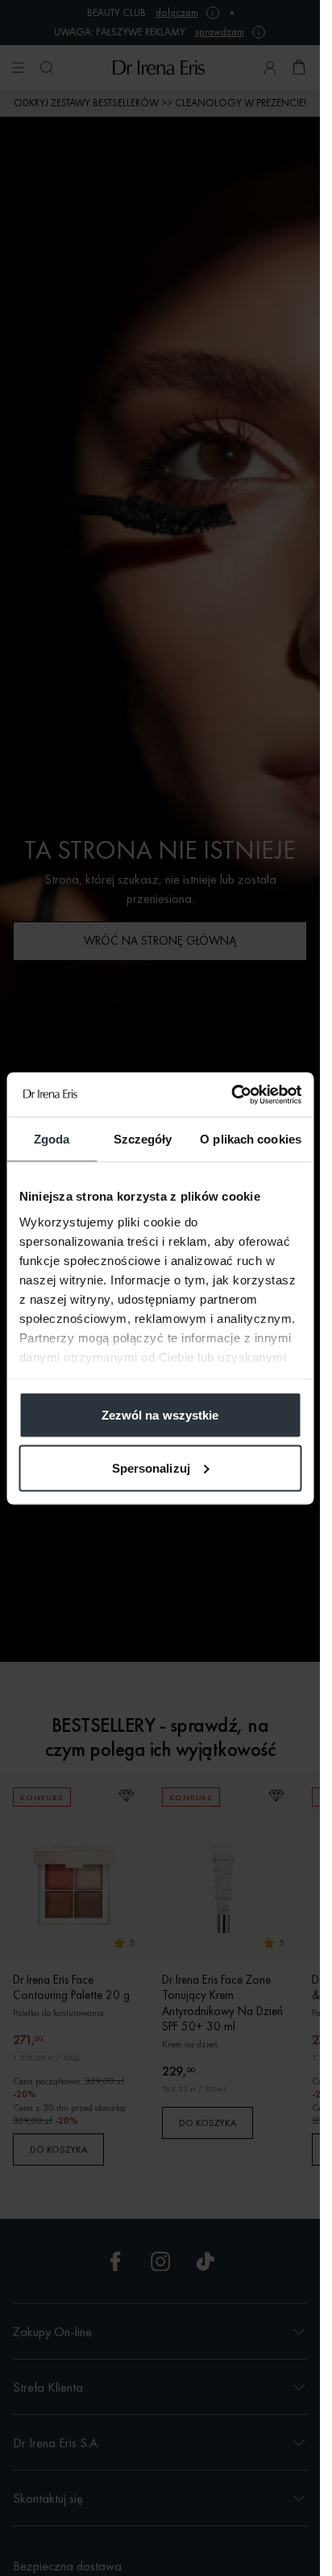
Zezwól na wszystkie (160, 1415)
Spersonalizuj (151, 1467)
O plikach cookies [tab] (251, 1139)
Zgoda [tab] (52, 1139)
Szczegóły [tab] (143, 1139)
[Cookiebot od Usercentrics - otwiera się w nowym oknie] (231, 1094)
